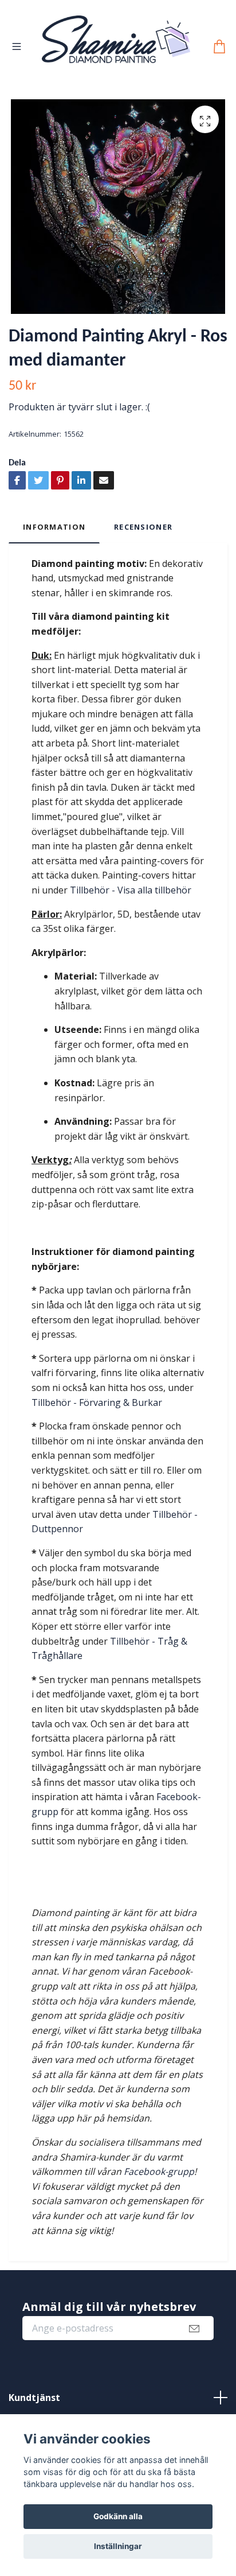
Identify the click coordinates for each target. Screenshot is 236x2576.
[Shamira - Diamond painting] (116, 48)
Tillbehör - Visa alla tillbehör (129, 892)
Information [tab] (54, 529)
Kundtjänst (34, 2400)
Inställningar (118, 2546)
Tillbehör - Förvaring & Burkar (97, 1405)
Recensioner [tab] (143, 529)
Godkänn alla (118, 2516)
